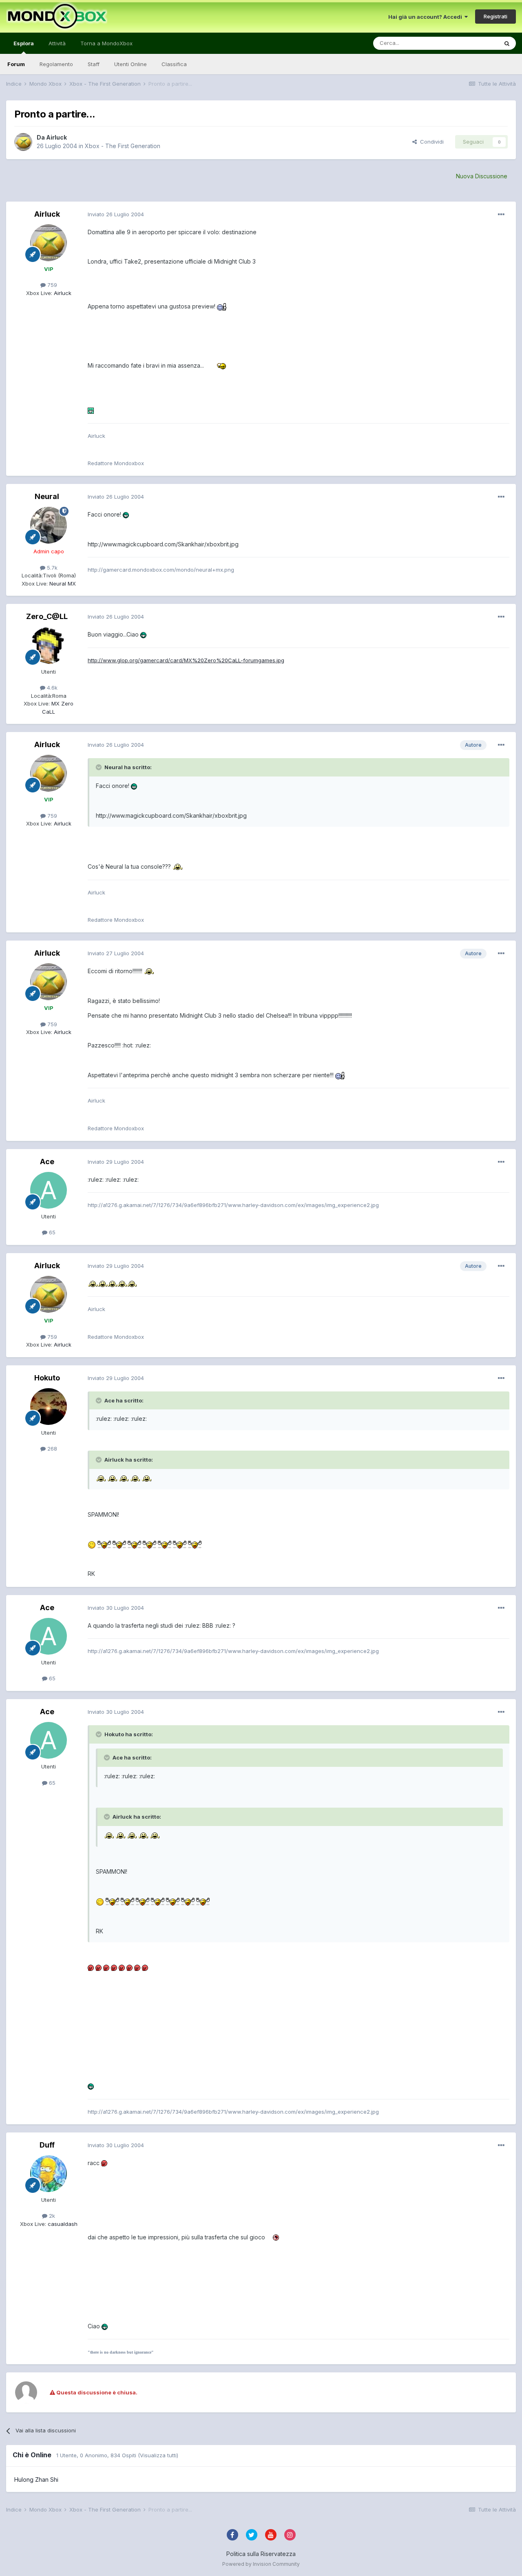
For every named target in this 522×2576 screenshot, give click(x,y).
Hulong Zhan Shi (36, 2479)
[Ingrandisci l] (222, 306)
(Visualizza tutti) (158, 2455)
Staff (94, 64)
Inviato (116, 214)
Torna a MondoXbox (106, 43)
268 (51, 1449)
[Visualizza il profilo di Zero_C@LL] (49, 646)
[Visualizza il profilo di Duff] (49, 2174)
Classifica (174, 64)
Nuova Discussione (482, 176)
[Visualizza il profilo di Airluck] (23, 142)
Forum (16, 64)
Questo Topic (470, 43)
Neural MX (62, 584)
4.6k (51, 688)
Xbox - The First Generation (123, 146)
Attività (57, 43)
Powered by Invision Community (261, 2564)
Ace (47, 1162)
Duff (47, 2145)
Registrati (495, 16)
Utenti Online (130, 64)
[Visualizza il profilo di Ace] (49, 1190)
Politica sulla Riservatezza (261, 2554)
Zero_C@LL (47, 616)
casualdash (62, 2224)
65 (51, 1232)
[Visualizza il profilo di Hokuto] (49, 1407)
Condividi (430, 142)
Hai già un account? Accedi (426, 17)
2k (51, 2216)
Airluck (56, 137)
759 (51, 285)
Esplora (24, 43)
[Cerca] (507, 43)
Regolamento (56, 64)
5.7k (51, 568)
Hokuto (47, 1378)
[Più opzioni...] (501, 215)
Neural (47, 496)
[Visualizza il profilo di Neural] (49, 525)
